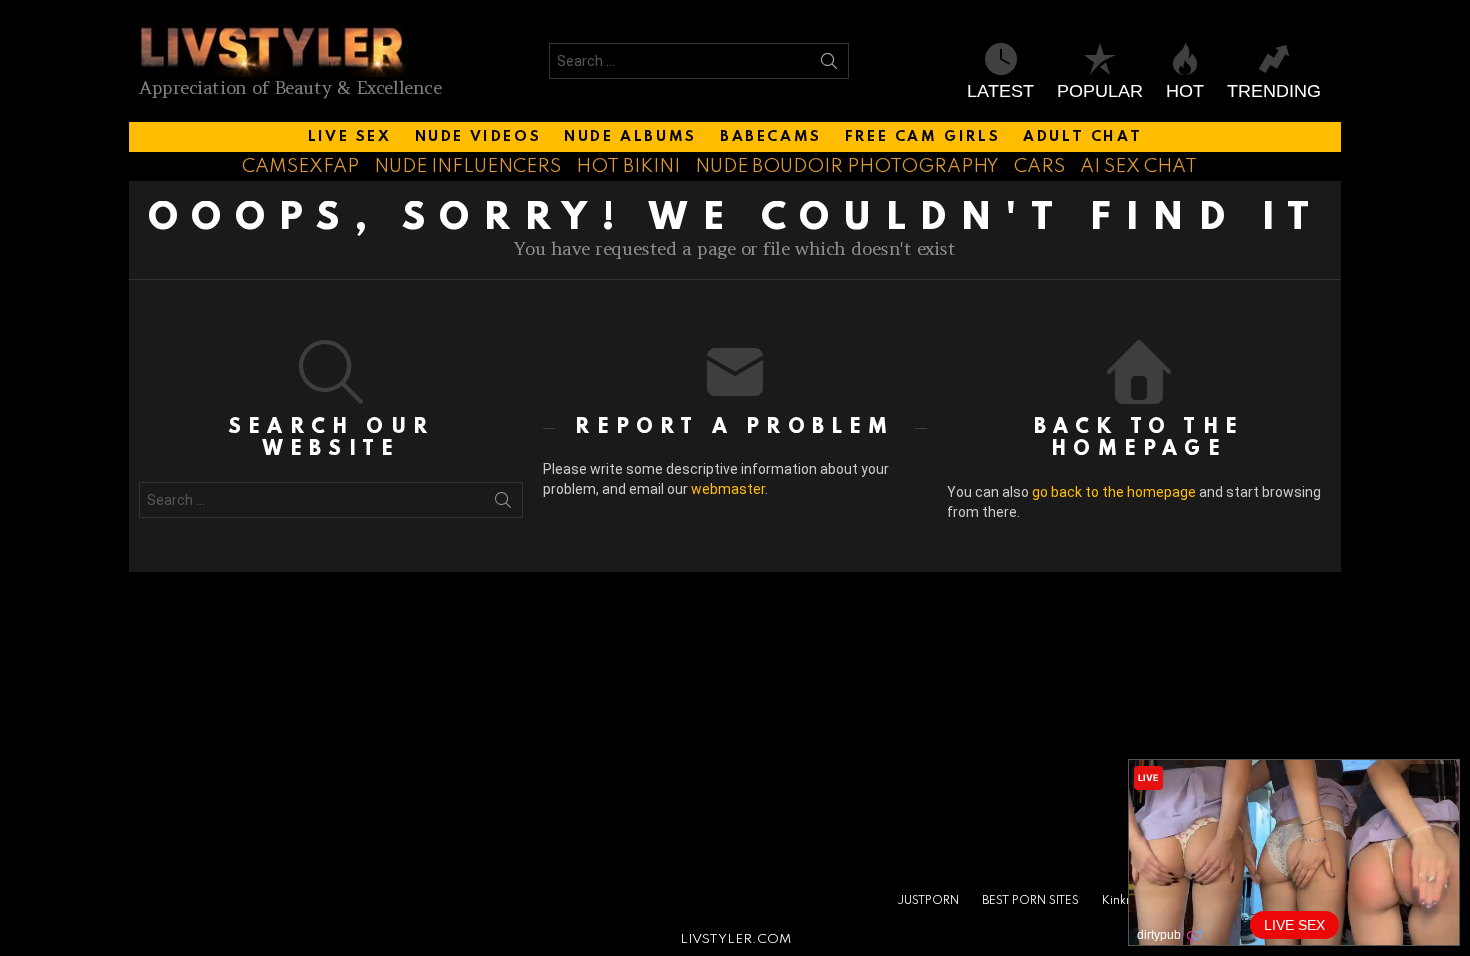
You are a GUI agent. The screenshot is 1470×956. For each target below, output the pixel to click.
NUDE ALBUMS (630, 137)
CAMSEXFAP (300, 166)
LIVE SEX (350, 137)
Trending (1274, 91)
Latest (1000, 91)
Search (829, 65)
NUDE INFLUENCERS (467, 166)
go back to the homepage (1114, 492)
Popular (1100, 91)
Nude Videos (478, 137)
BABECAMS (771, 137)
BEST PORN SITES (1030, 901)
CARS (1039, 166)
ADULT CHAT (1082, 137)
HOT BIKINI (628, 166)
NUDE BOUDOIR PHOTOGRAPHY (847, 166)
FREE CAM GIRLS (922, 137)
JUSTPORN (928, 901)
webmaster (728, 489)
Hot (1185, 91)
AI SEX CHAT (1138, 166)
